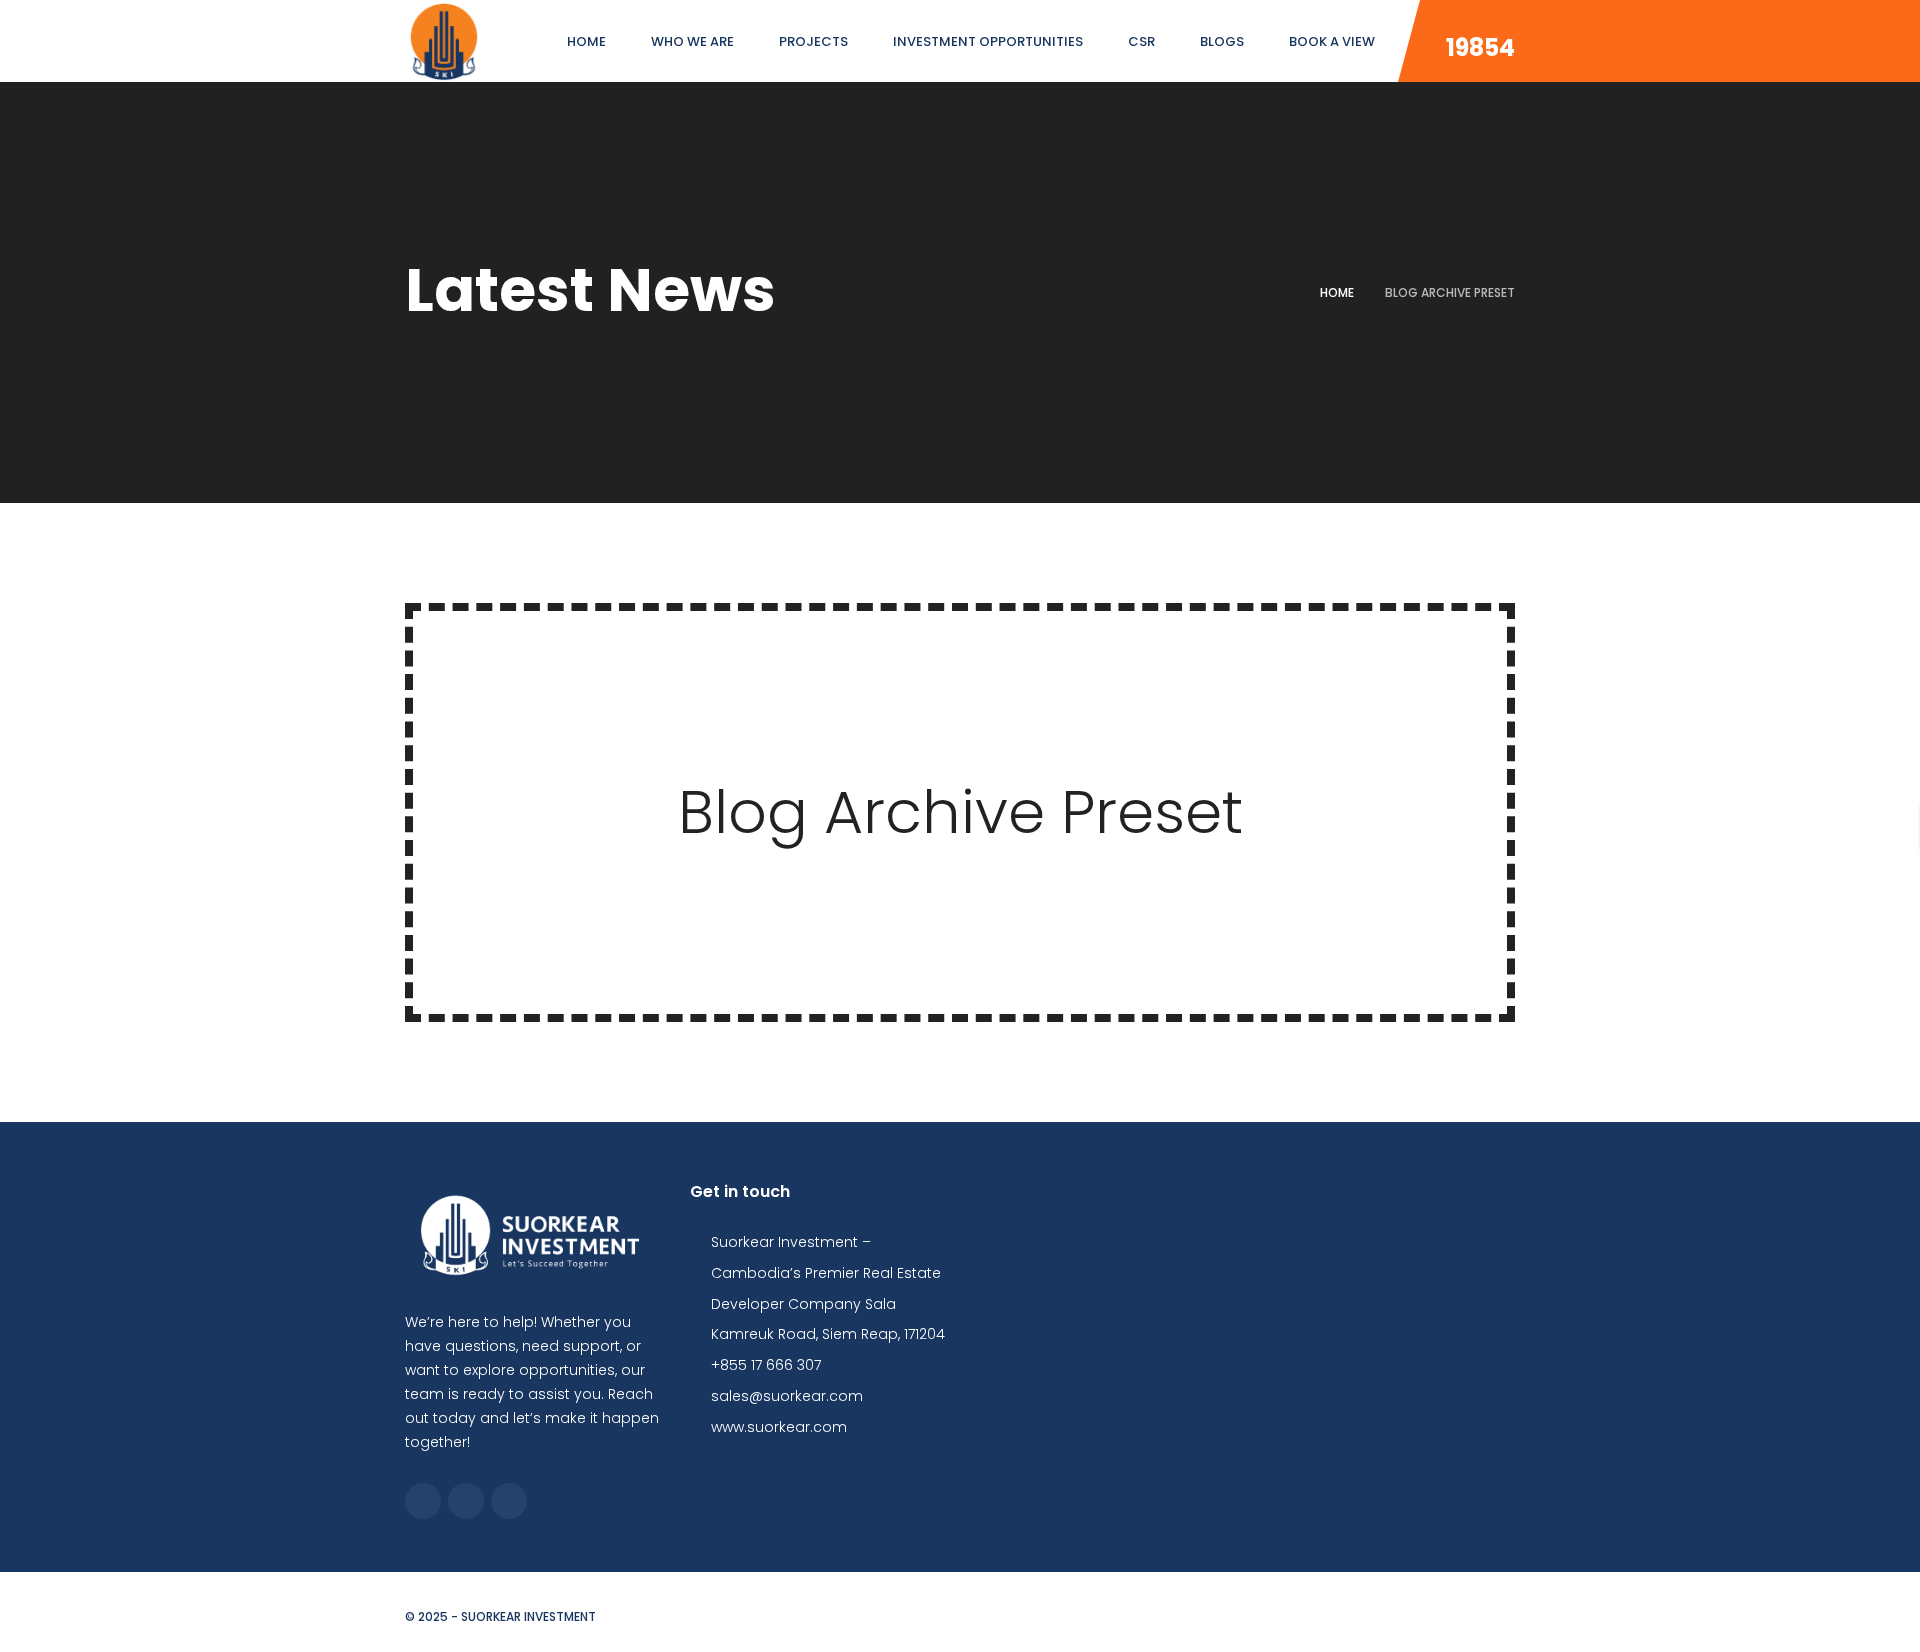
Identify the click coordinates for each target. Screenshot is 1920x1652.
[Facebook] (423, 1501)
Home (1337, 292)
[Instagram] (509, 1501)
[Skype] (466, 1501)
